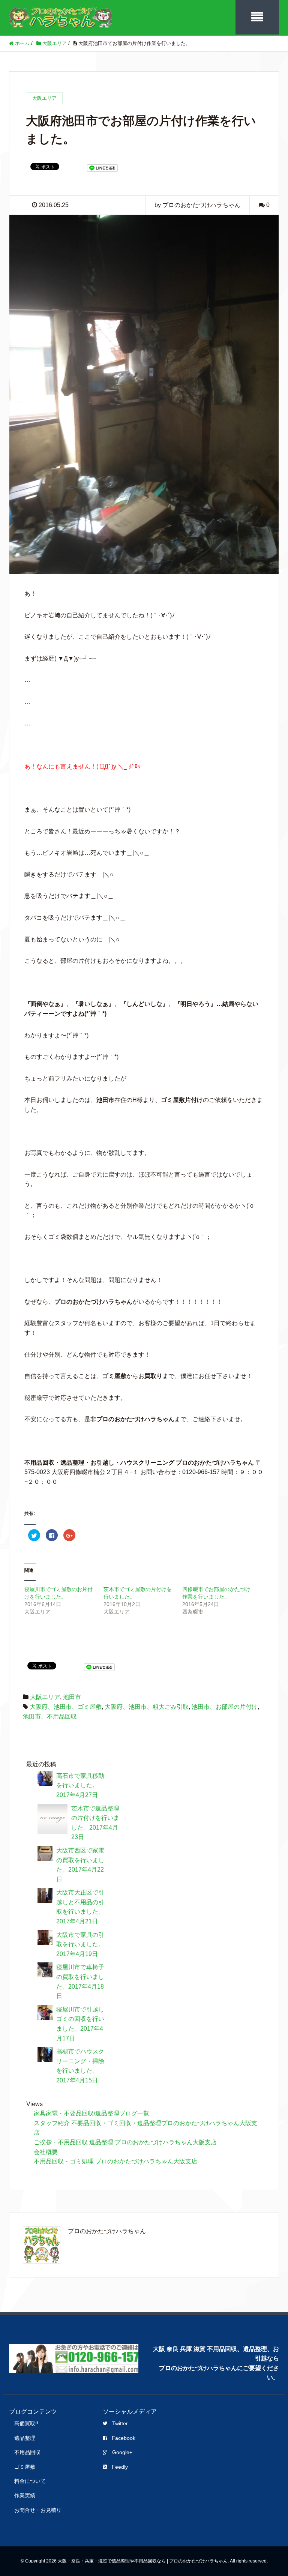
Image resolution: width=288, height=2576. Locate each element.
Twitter (120, 2423)
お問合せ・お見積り (38, 2510)
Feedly (120, 2467)
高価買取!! (26, 2423)
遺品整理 (25, 2438)
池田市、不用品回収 (50, 1717)
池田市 (72, 1697)
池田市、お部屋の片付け (225, 1707)
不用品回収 (27, 2452)
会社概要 (46, 2152)
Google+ (122, 2452)
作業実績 (25, 2495)
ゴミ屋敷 (25, 2467)
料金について (30, 2481)
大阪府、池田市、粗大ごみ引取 (147, 1707)
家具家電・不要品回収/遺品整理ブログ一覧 (91, 2113)
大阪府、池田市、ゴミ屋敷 (66, 1707)
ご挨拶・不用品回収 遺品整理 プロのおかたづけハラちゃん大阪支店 (125, 2142)
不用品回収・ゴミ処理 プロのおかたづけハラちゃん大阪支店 (115, 2161)
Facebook (124, 2438)
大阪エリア (45, 1697)
